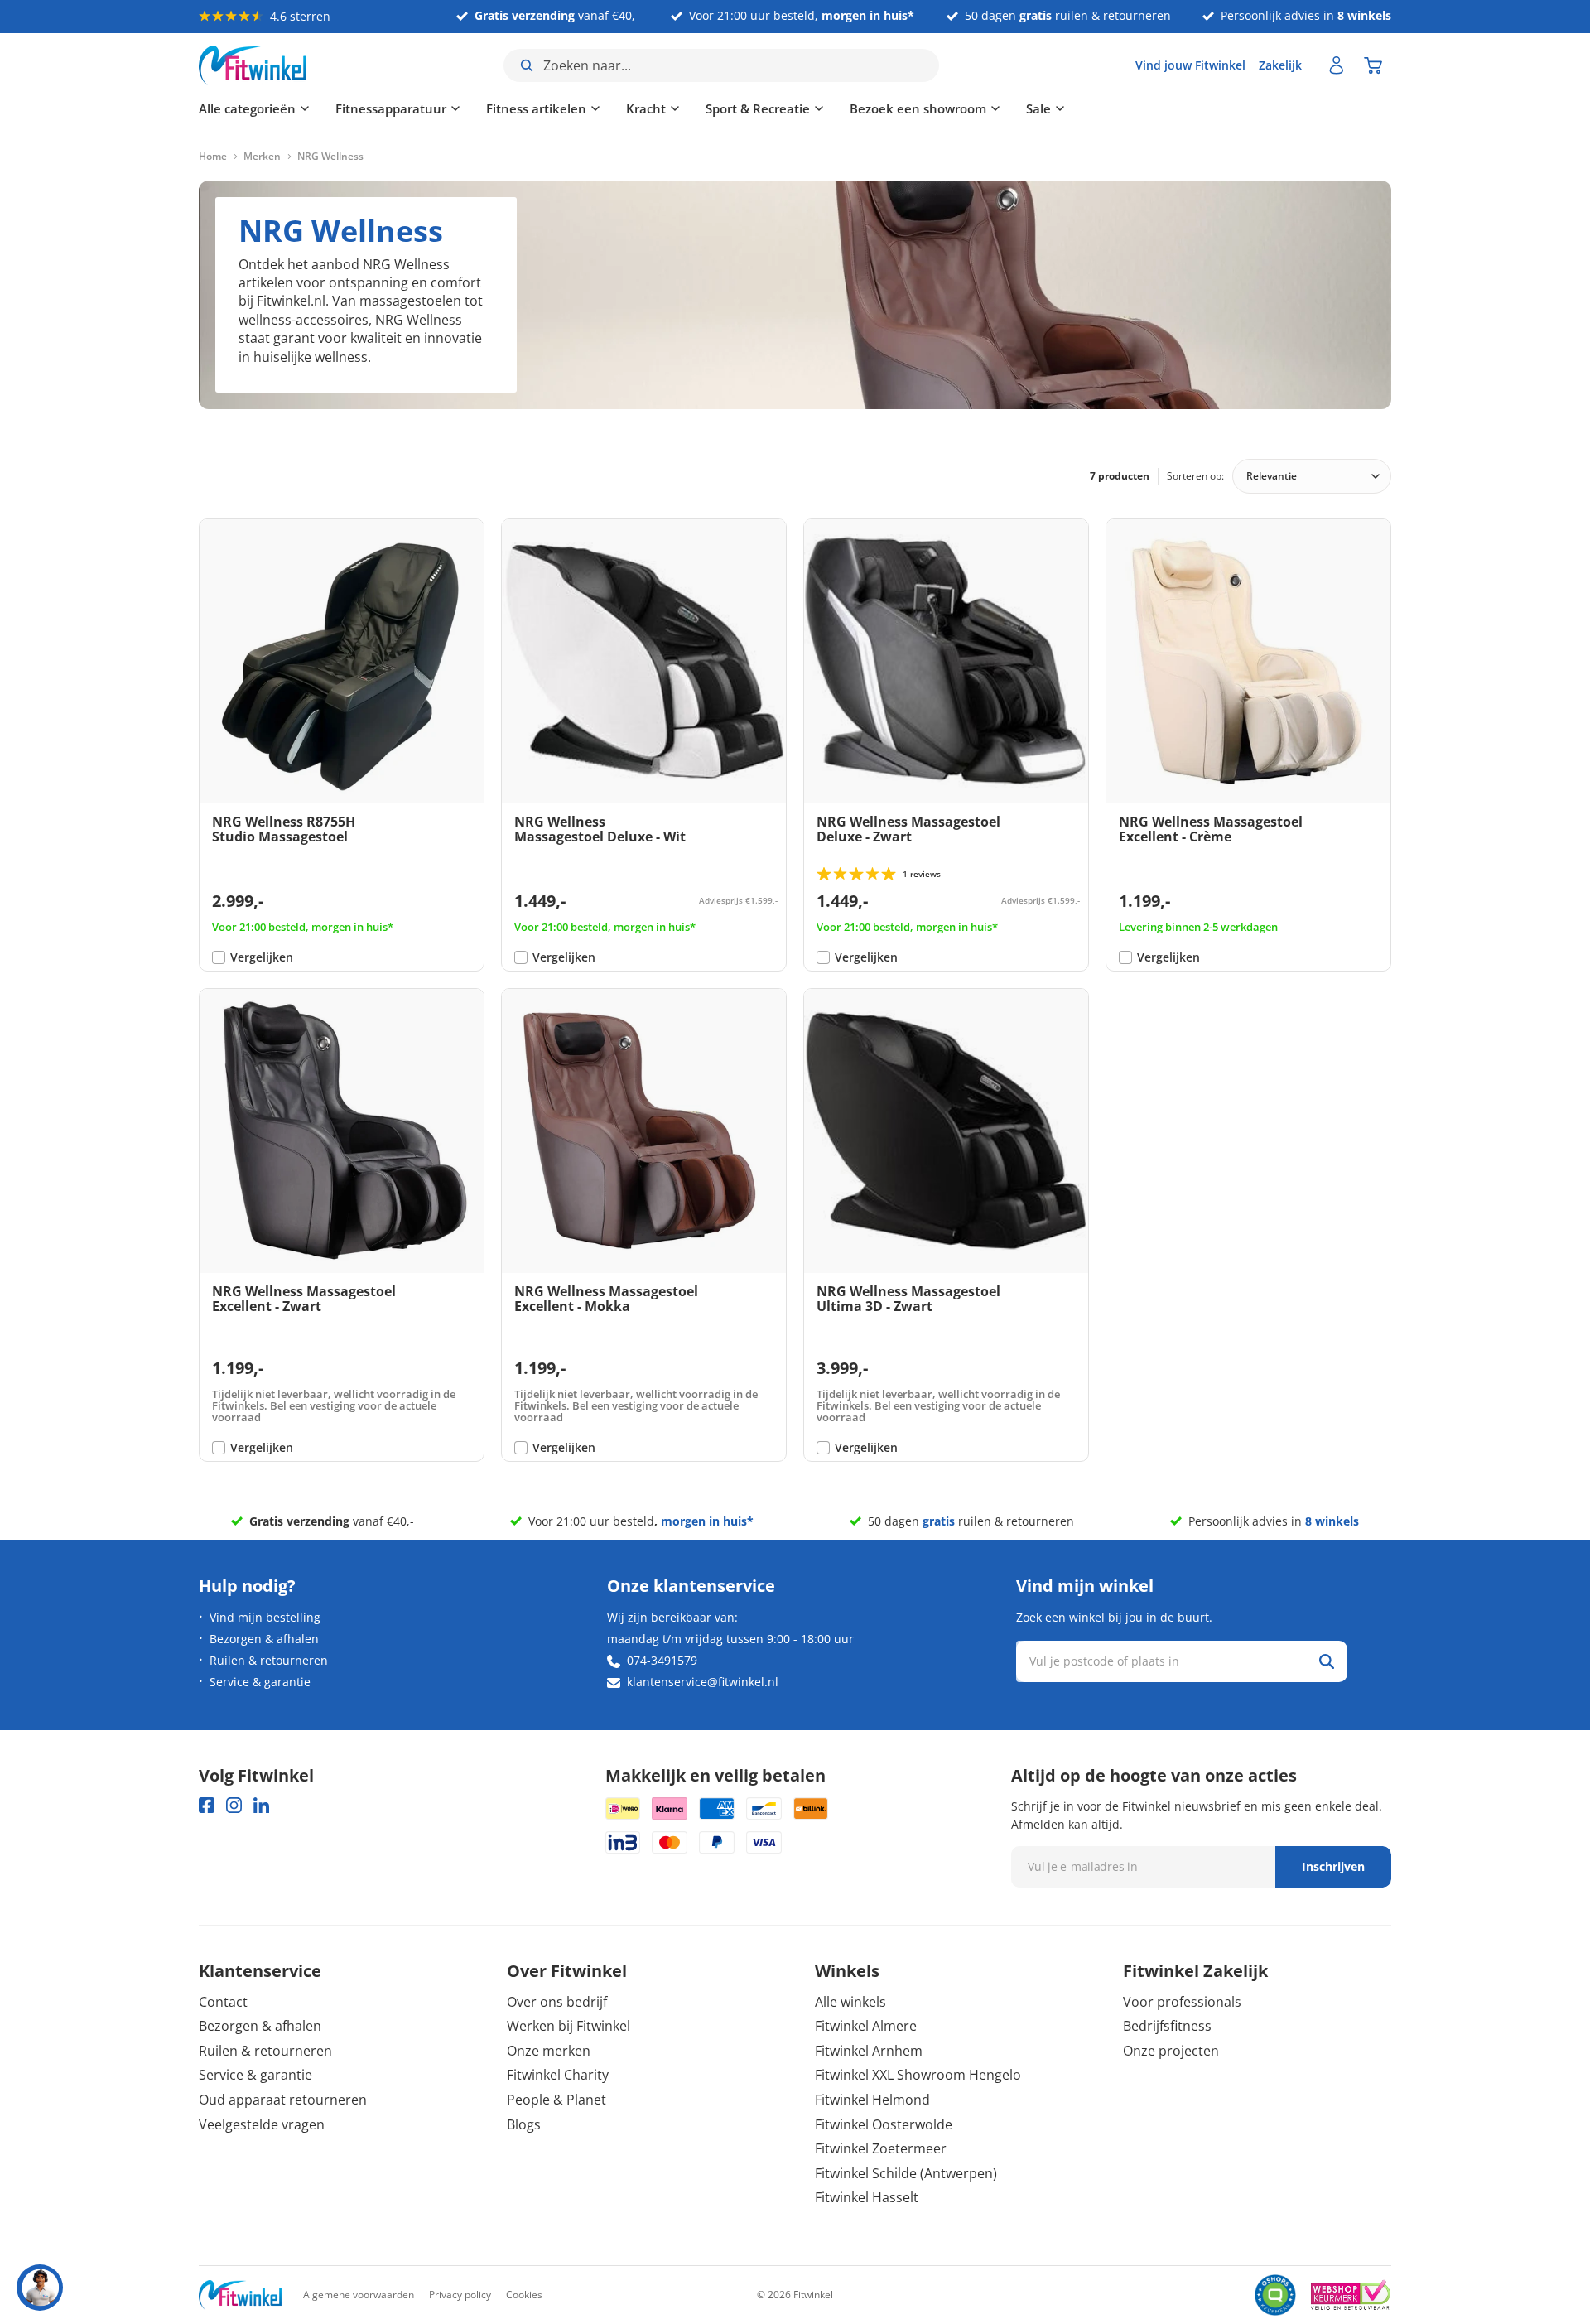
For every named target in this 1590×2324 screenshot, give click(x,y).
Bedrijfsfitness (1167, 2026)
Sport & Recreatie (758, 108)
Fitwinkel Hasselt (867, 2197)
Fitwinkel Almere (866, 2026)
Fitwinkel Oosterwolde (884, 2124)
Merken (262, 157)
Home (213, 157)
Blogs (524, 2124)
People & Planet (556, 2100)
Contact (223, 2002)
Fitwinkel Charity (558, 2075)
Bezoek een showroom (918, 108)
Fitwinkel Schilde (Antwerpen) (906, 2173)
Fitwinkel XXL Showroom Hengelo (918, 2075)
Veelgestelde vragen (262, 2124)
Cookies (524, 2295)
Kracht (646, 108)
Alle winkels (850, 2002)
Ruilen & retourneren (269, 1660)
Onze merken (549, 2051)
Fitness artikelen (536, 108)
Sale (1038, 108)
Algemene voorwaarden (359, 2295)
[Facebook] (207, 1805)
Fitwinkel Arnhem (869, 2051)
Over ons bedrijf (557, 2002)
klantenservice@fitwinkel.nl (703, 1682)
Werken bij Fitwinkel (569, 2026)
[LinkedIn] (261, 1805)
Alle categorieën (247, 108)
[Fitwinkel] (240, 2295)
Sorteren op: (1195, 476)
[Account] (1337, 65)
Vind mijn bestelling (265, 1617)
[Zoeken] (1327, 1661)
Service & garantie (260, 1682)
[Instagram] (234, 1805)
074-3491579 (662, 1660)
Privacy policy (460, 2295)
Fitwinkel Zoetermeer (881, 2148)
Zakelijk (1280, 65)
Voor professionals (1182, 2002)
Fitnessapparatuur (391, 108)
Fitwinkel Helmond (872, 2100)
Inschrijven (1333, 1866)
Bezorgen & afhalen (264, 1639)
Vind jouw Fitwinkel (1190, 65)
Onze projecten (1171, 2051)
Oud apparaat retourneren (283, 2100)
